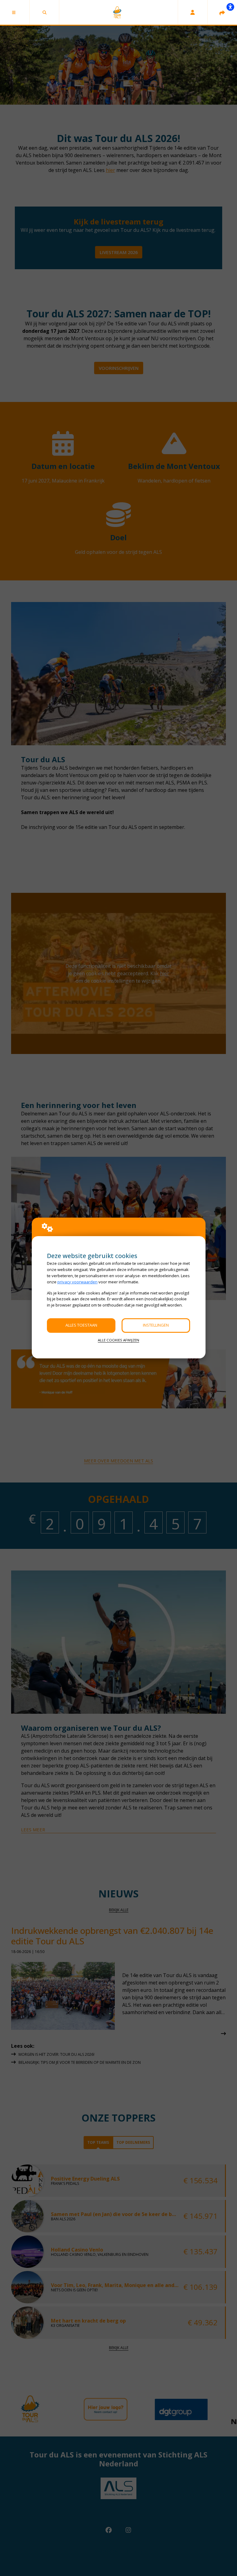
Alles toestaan (81, 1325)
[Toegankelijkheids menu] (230, 7)
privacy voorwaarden (77, 1282)
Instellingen (156, 1325)
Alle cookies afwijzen (118, 1340)
